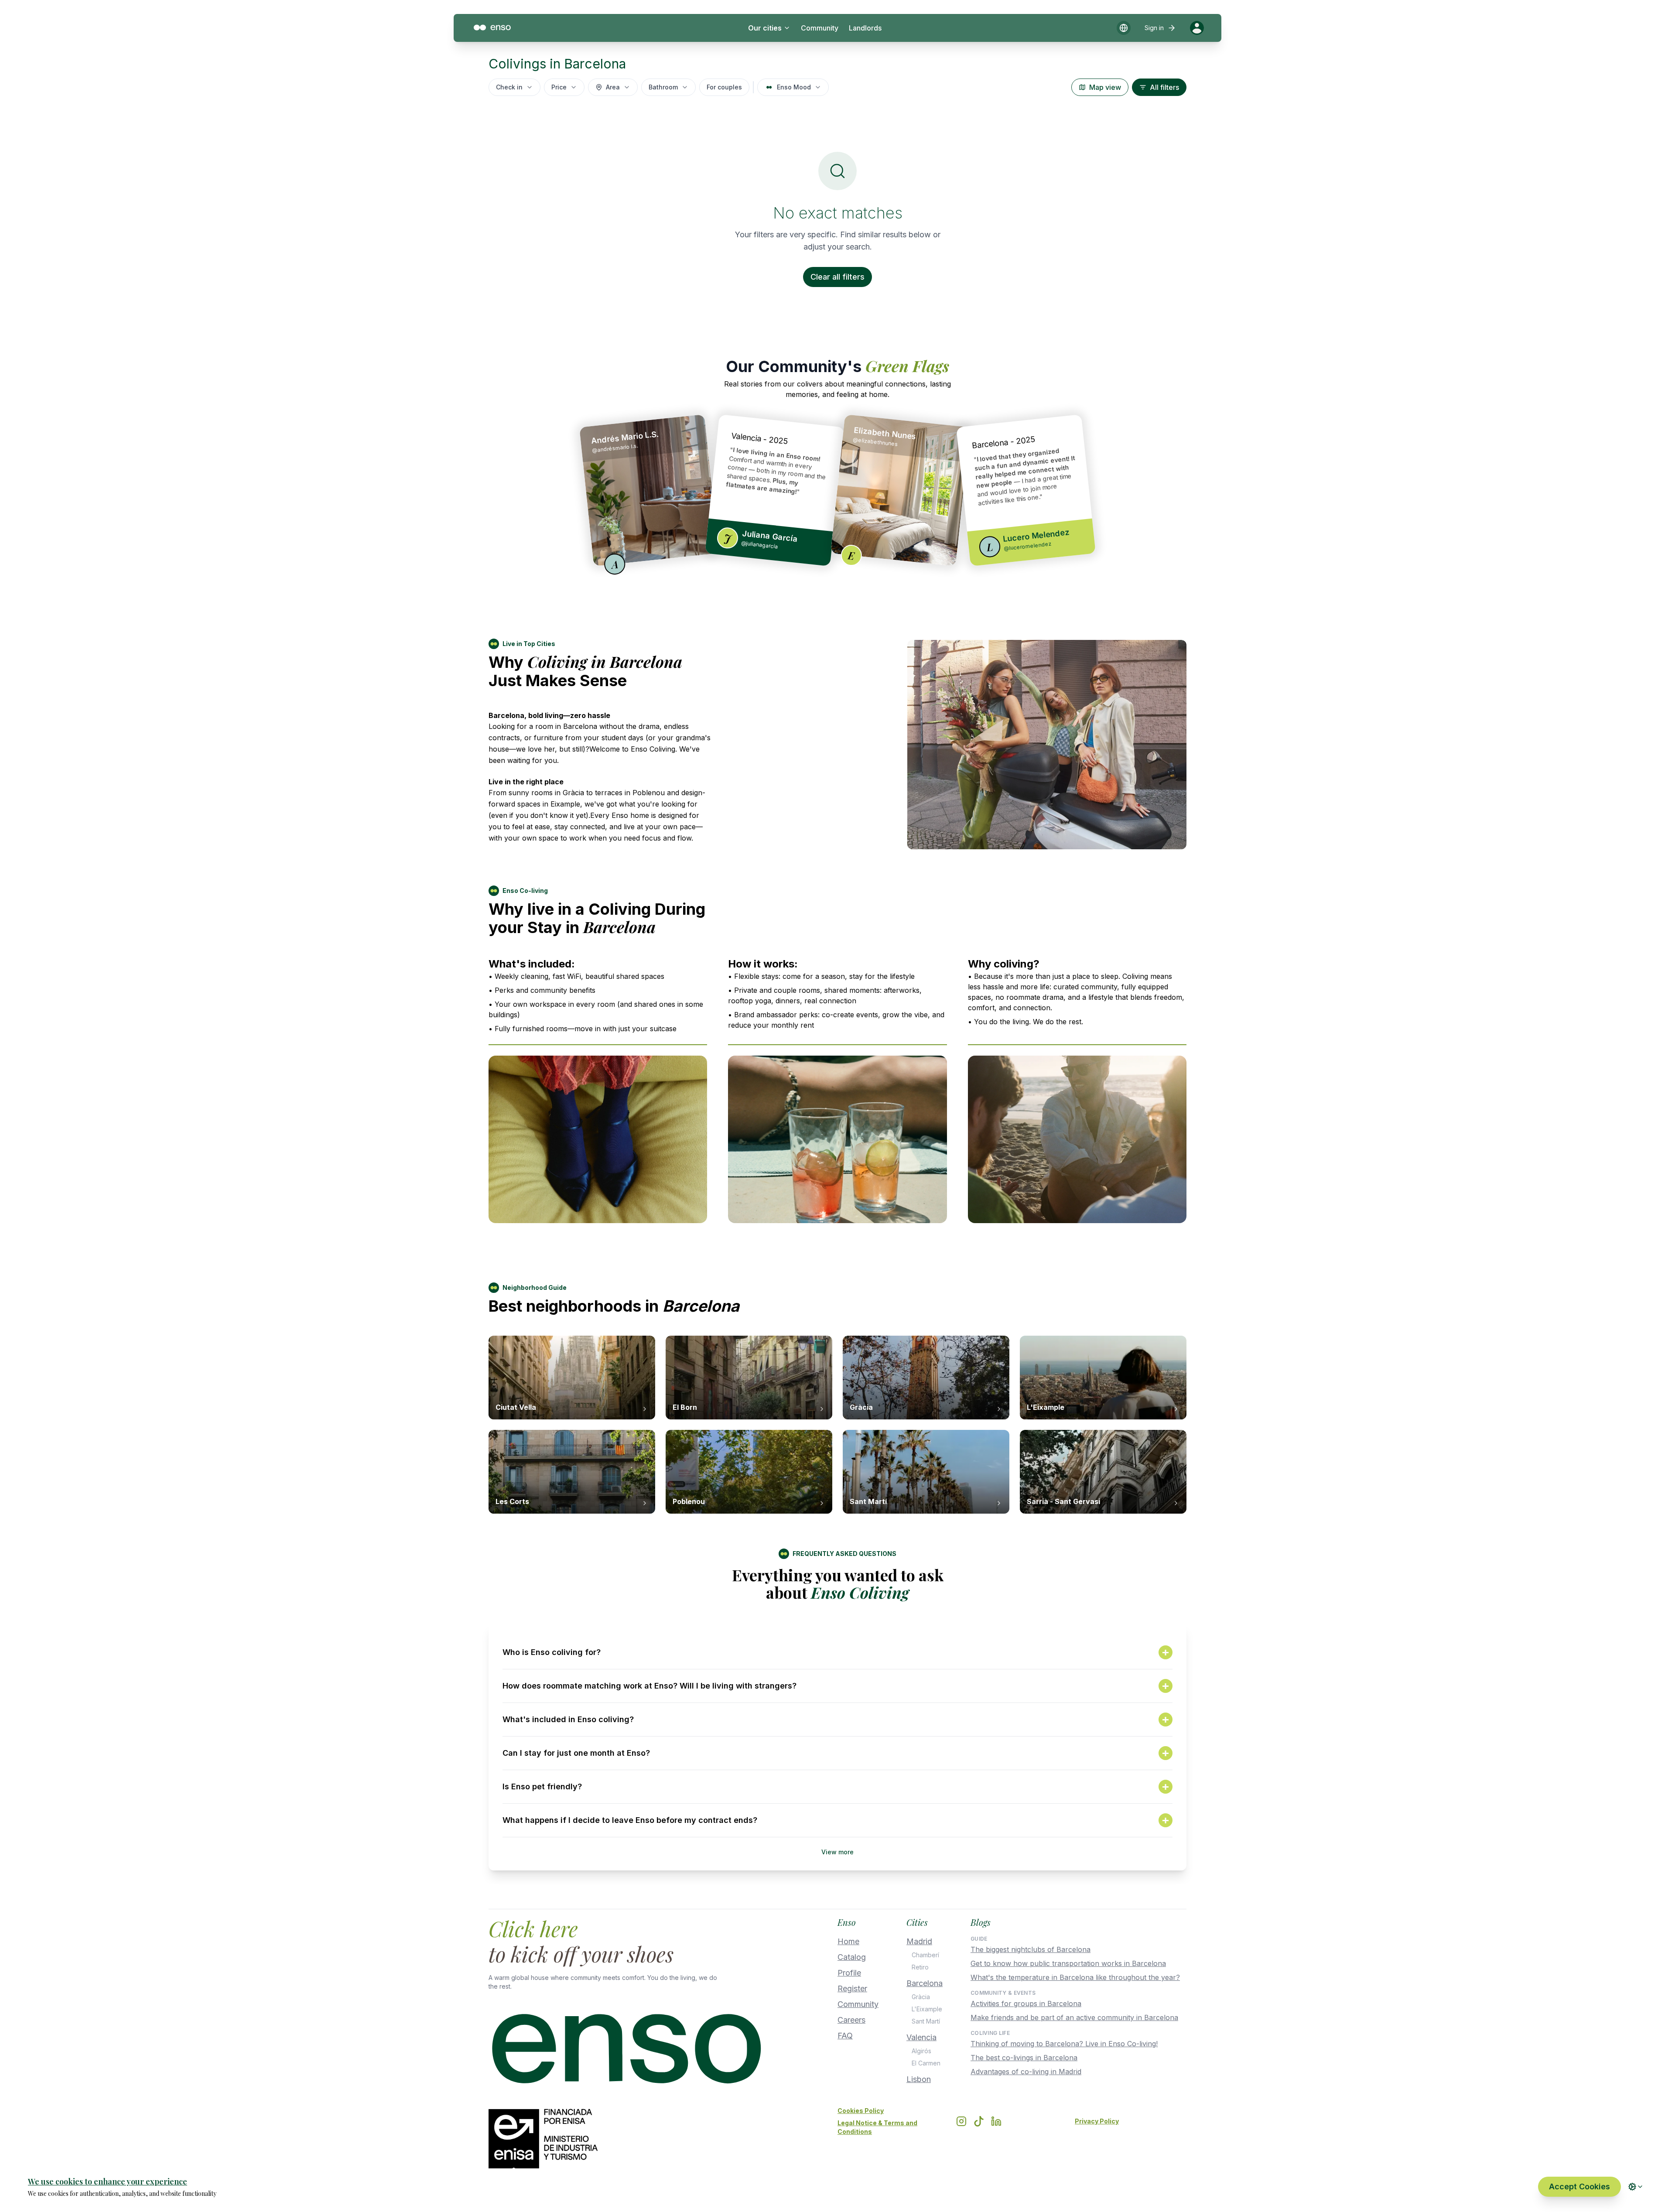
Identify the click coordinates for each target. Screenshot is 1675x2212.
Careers (851, 2020)
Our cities (765, 28)
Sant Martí (926, 2021)
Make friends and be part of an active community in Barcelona (1074, 2017)
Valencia (921, 2037)
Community (820, 28)
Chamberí (925, 1955)
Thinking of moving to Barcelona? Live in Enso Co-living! (1064, 2044)
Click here (533, 1928)
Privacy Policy (1097, 2121)
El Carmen (926, 2063)
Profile (849, 1973)
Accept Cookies (1579, 2186)
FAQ (845, 2036)
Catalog (852, 1957)
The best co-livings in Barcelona (1024, 2058)
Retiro (920, 1967)
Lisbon (919, 2079)
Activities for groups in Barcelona (1026, 2003)
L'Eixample (927, 2009)
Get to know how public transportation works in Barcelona (1068, 1963)
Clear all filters (837, 277)
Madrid (919, 1941)
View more (837, 1852)
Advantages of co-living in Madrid (1026, 2072)
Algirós (921, 2051)
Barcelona (925, 1983)
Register (852, 1988)
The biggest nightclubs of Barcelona (1031, 1949)
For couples (724, 87)
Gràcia (921, 1997)
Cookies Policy (861, 2111)
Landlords (865, 28)
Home (848, 1941)
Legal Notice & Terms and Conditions (877, 2127)
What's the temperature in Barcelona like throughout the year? (1075, 1977)
